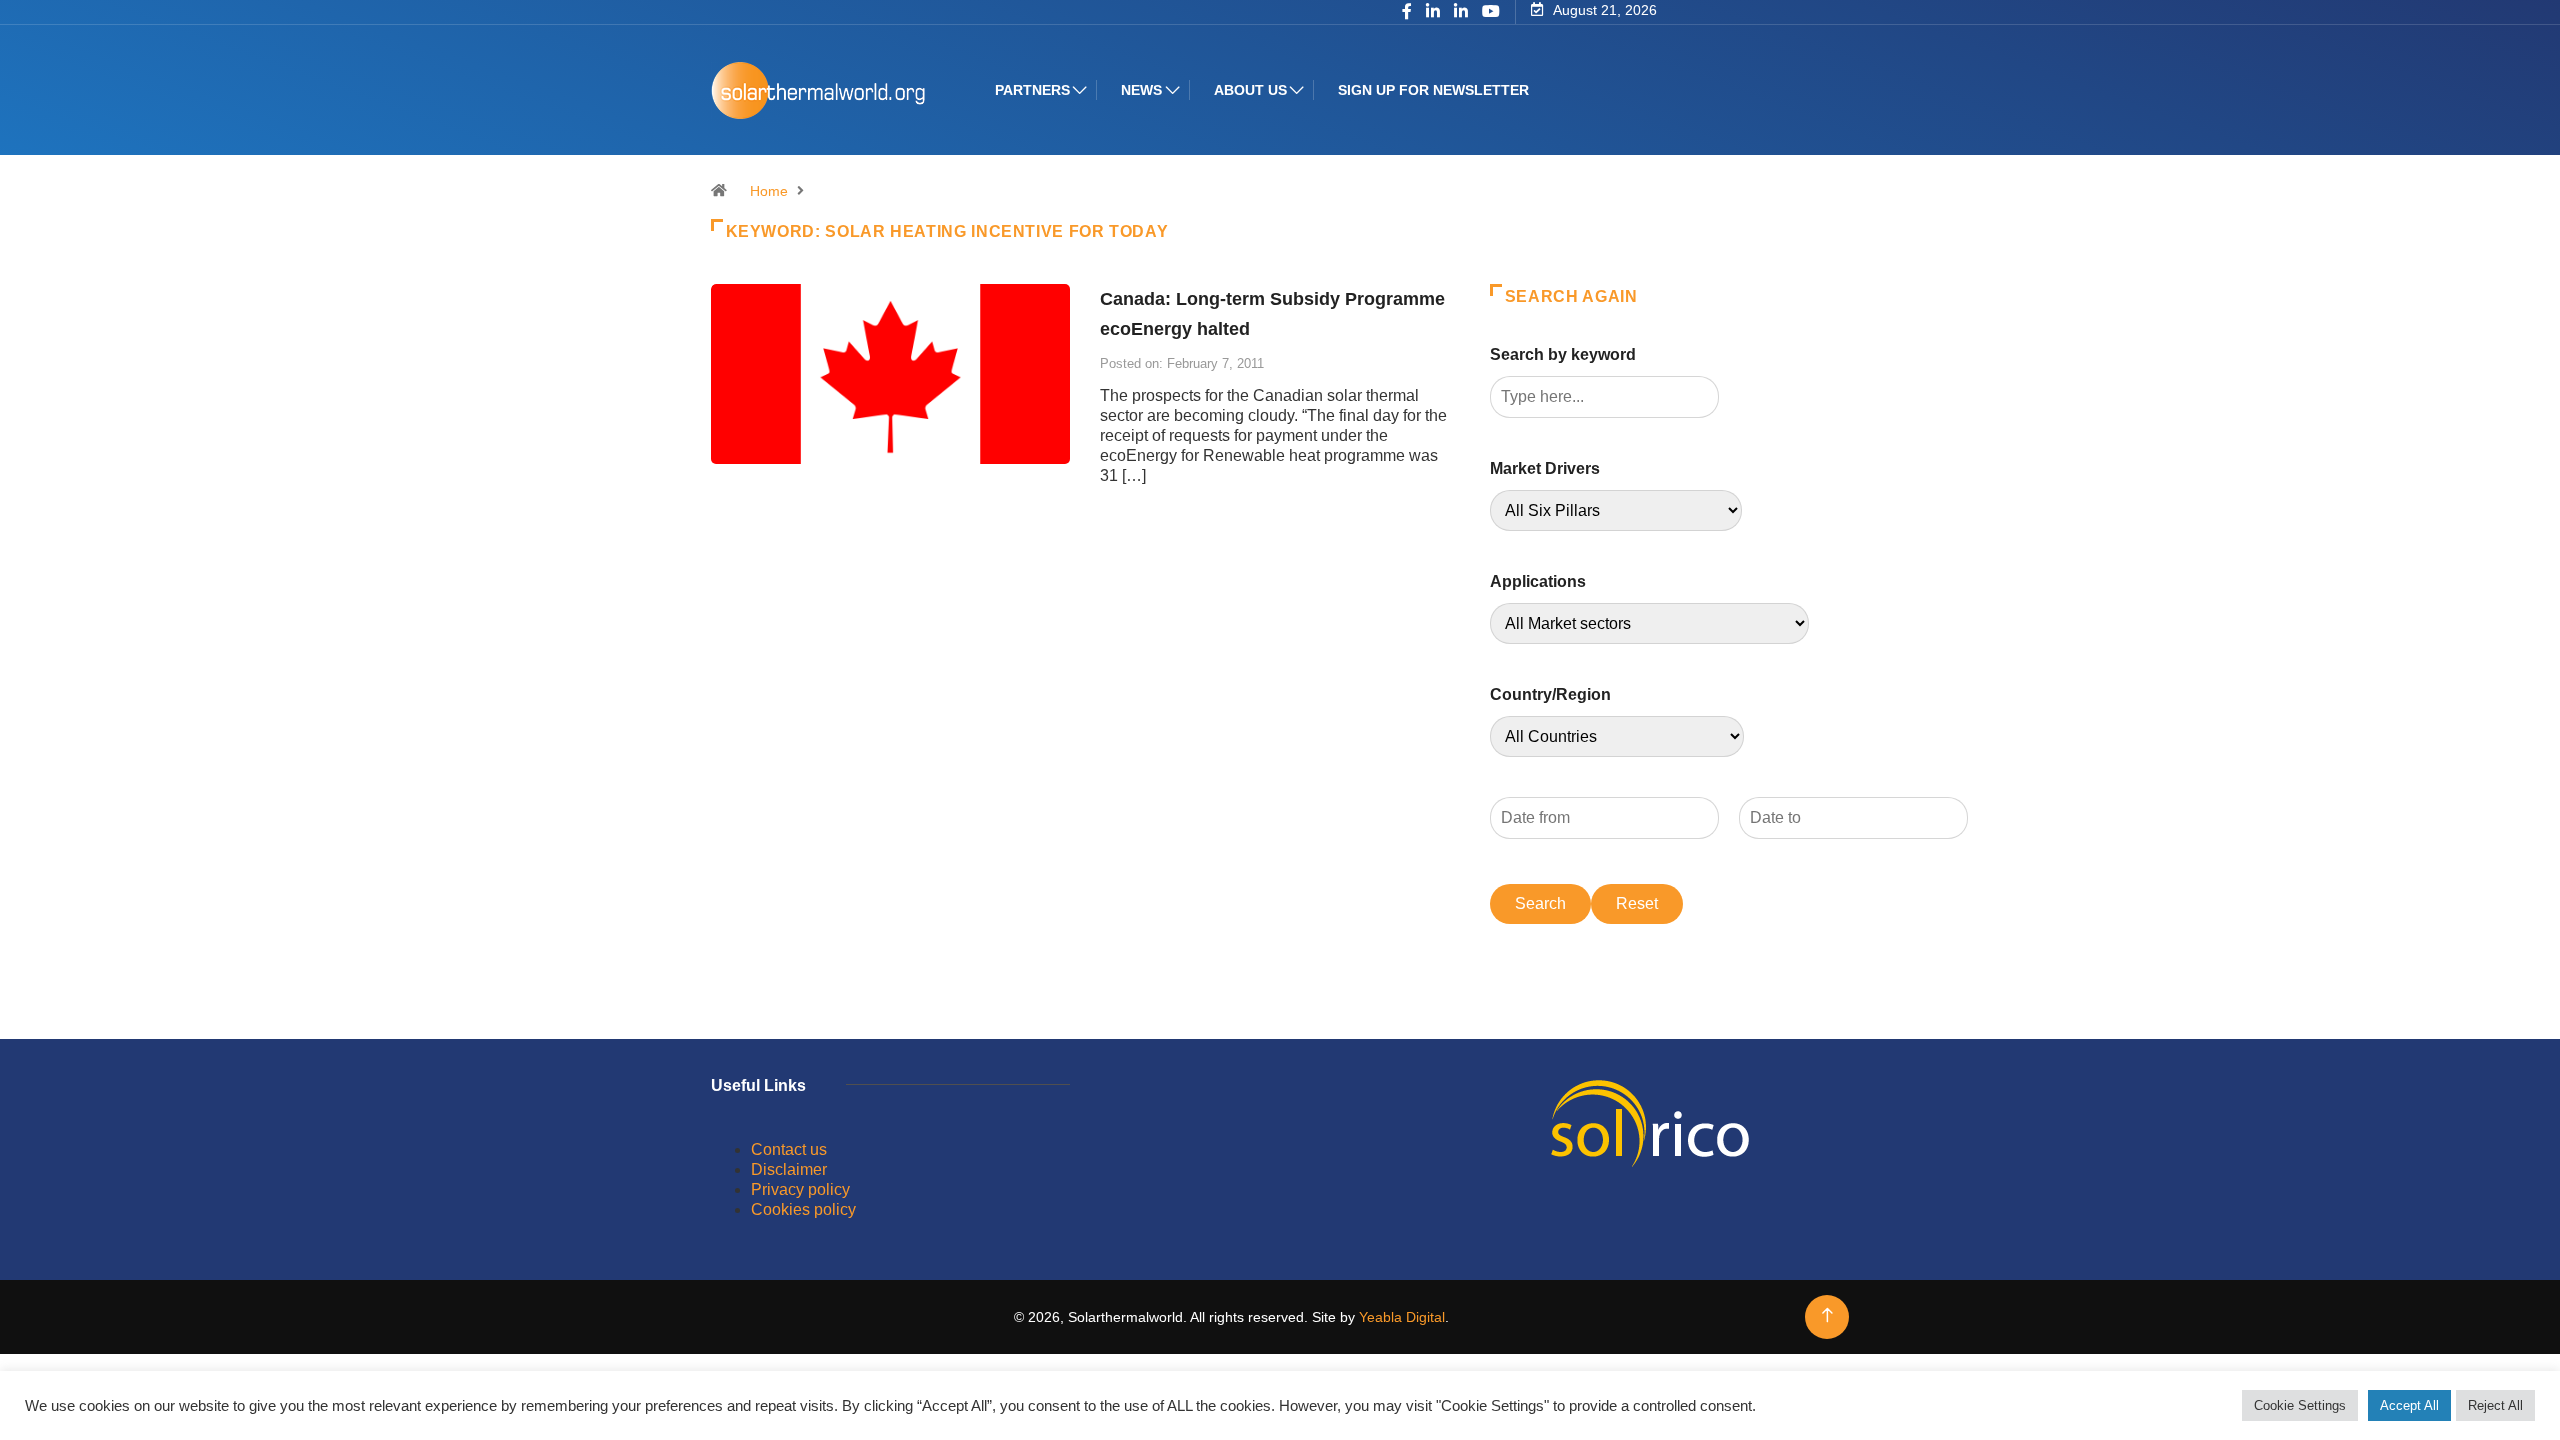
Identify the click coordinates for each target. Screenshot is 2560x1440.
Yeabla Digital (1402, 1317)
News (1141, 90)
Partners (1032, 90)
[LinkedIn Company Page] (1461, 13)
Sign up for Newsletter (1433, 90)
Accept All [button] (2409, 1405)
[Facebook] (1407, 13)
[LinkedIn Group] (1433, 13)
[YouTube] (1491, 12)
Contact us (789, 1149)
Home (769, 191)
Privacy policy (800, 1189)
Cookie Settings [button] (2300, 1405)
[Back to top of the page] (1827, 1315)
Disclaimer (789, 1169)
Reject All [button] (2495, 1405)
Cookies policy (803, 1209)
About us (1250, 90)
